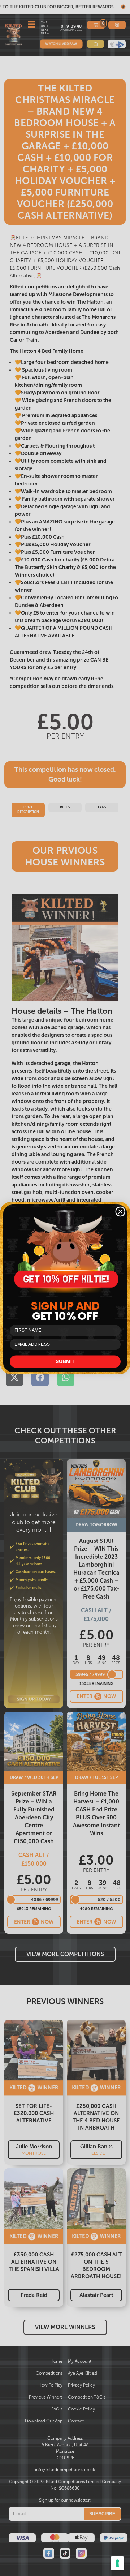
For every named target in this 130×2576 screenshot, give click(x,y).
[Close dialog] (120, 1212)
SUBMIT (65, 1362)
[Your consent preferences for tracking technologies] (117, 2563)
